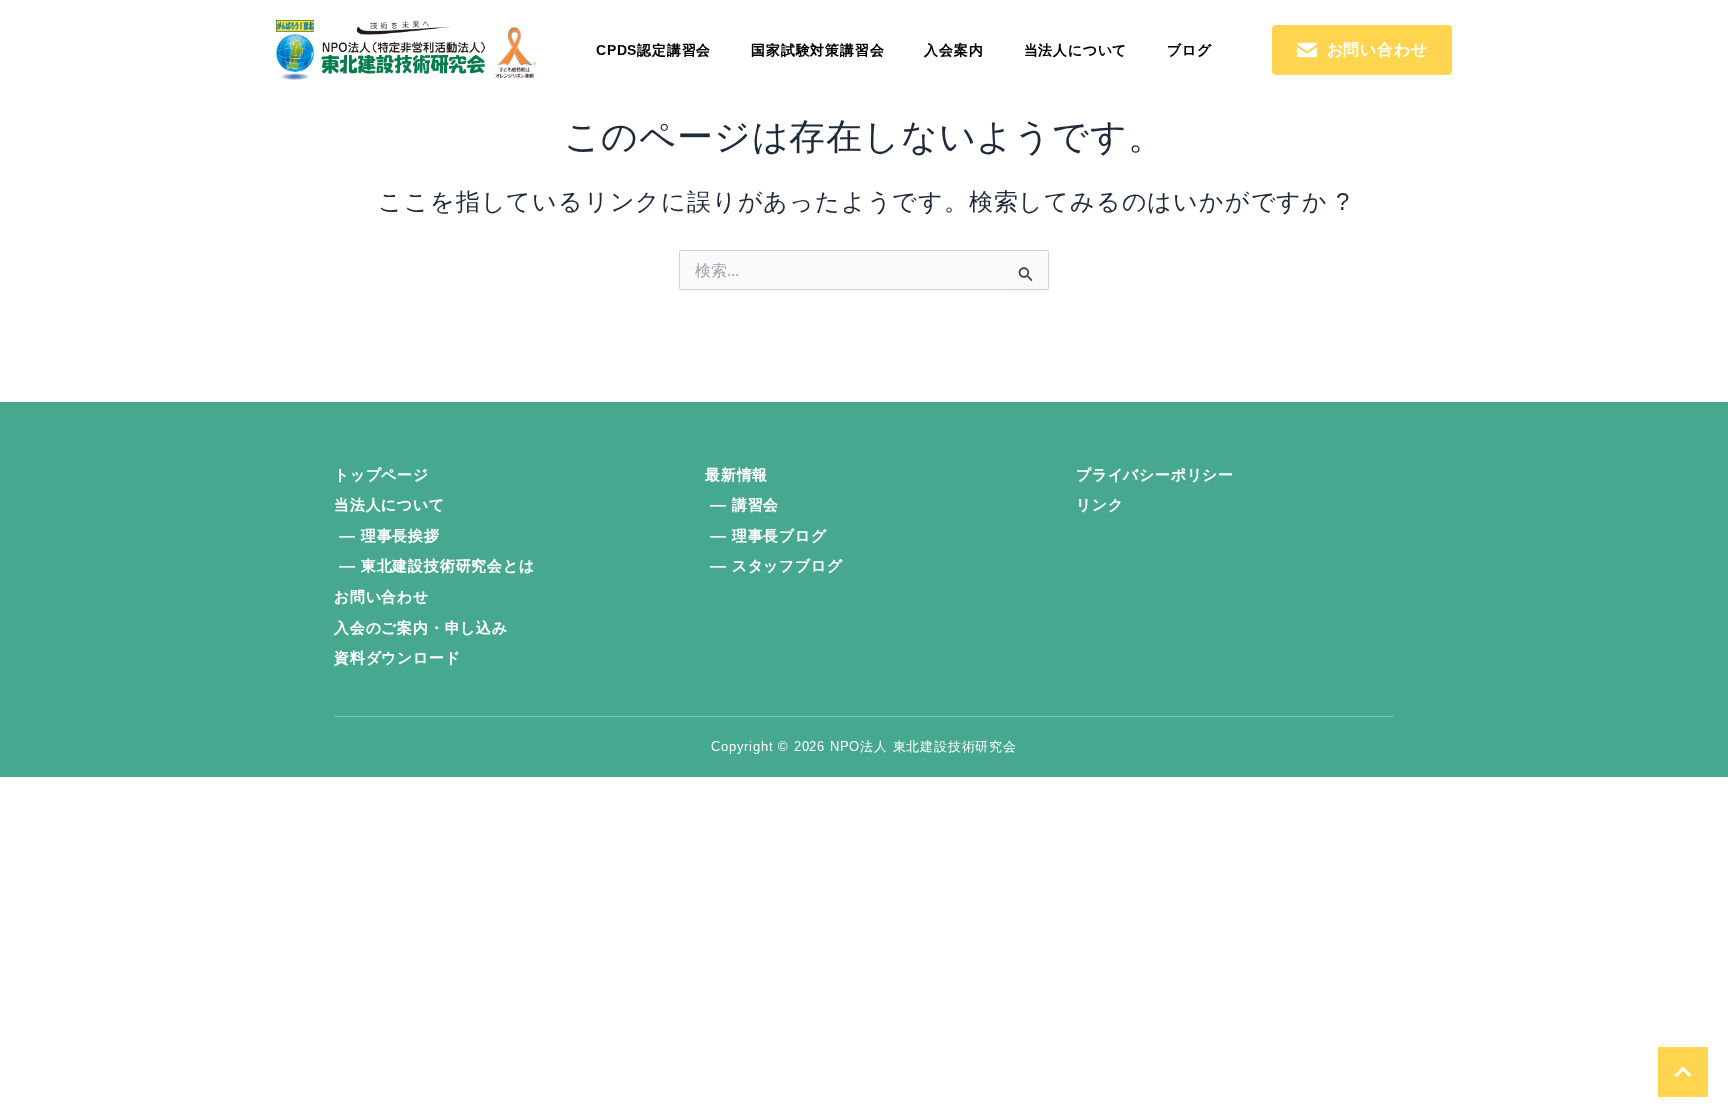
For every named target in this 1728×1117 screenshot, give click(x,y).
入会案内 (953, 50)
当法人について (1076, 50)
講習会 (755, 504)
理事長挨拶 (400, 535)
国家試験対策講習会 (817, 50)
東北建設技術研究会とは (448, 565)
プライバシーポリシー (1155, 474)
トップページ (381, 474)
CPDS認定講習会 (653, 50)
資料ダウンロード (397, 657)
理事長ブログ (779, 535)
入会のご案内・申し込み (421, 627)
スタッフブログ (787, 565)
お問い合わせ (381, 596)
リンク (1099, 504)
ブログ (1189, 50)
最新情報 (736, 474)
